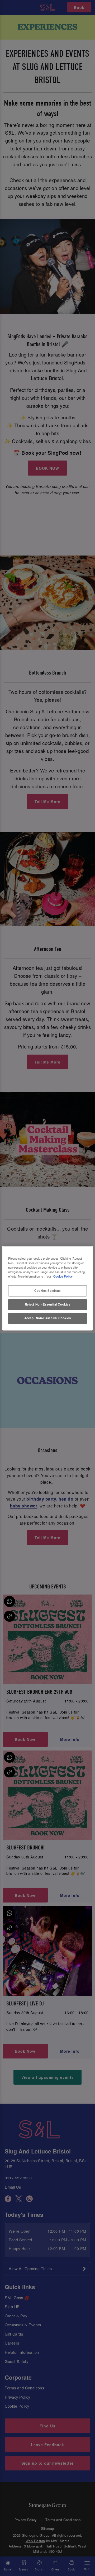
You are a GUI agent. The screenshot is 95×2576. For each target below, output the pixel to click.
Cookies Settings (47, 1291)
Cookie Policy (63, 1276)
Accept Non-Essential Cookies (48, 1318)
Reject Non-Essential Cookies (48, 1304)
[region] (47, 1288)
